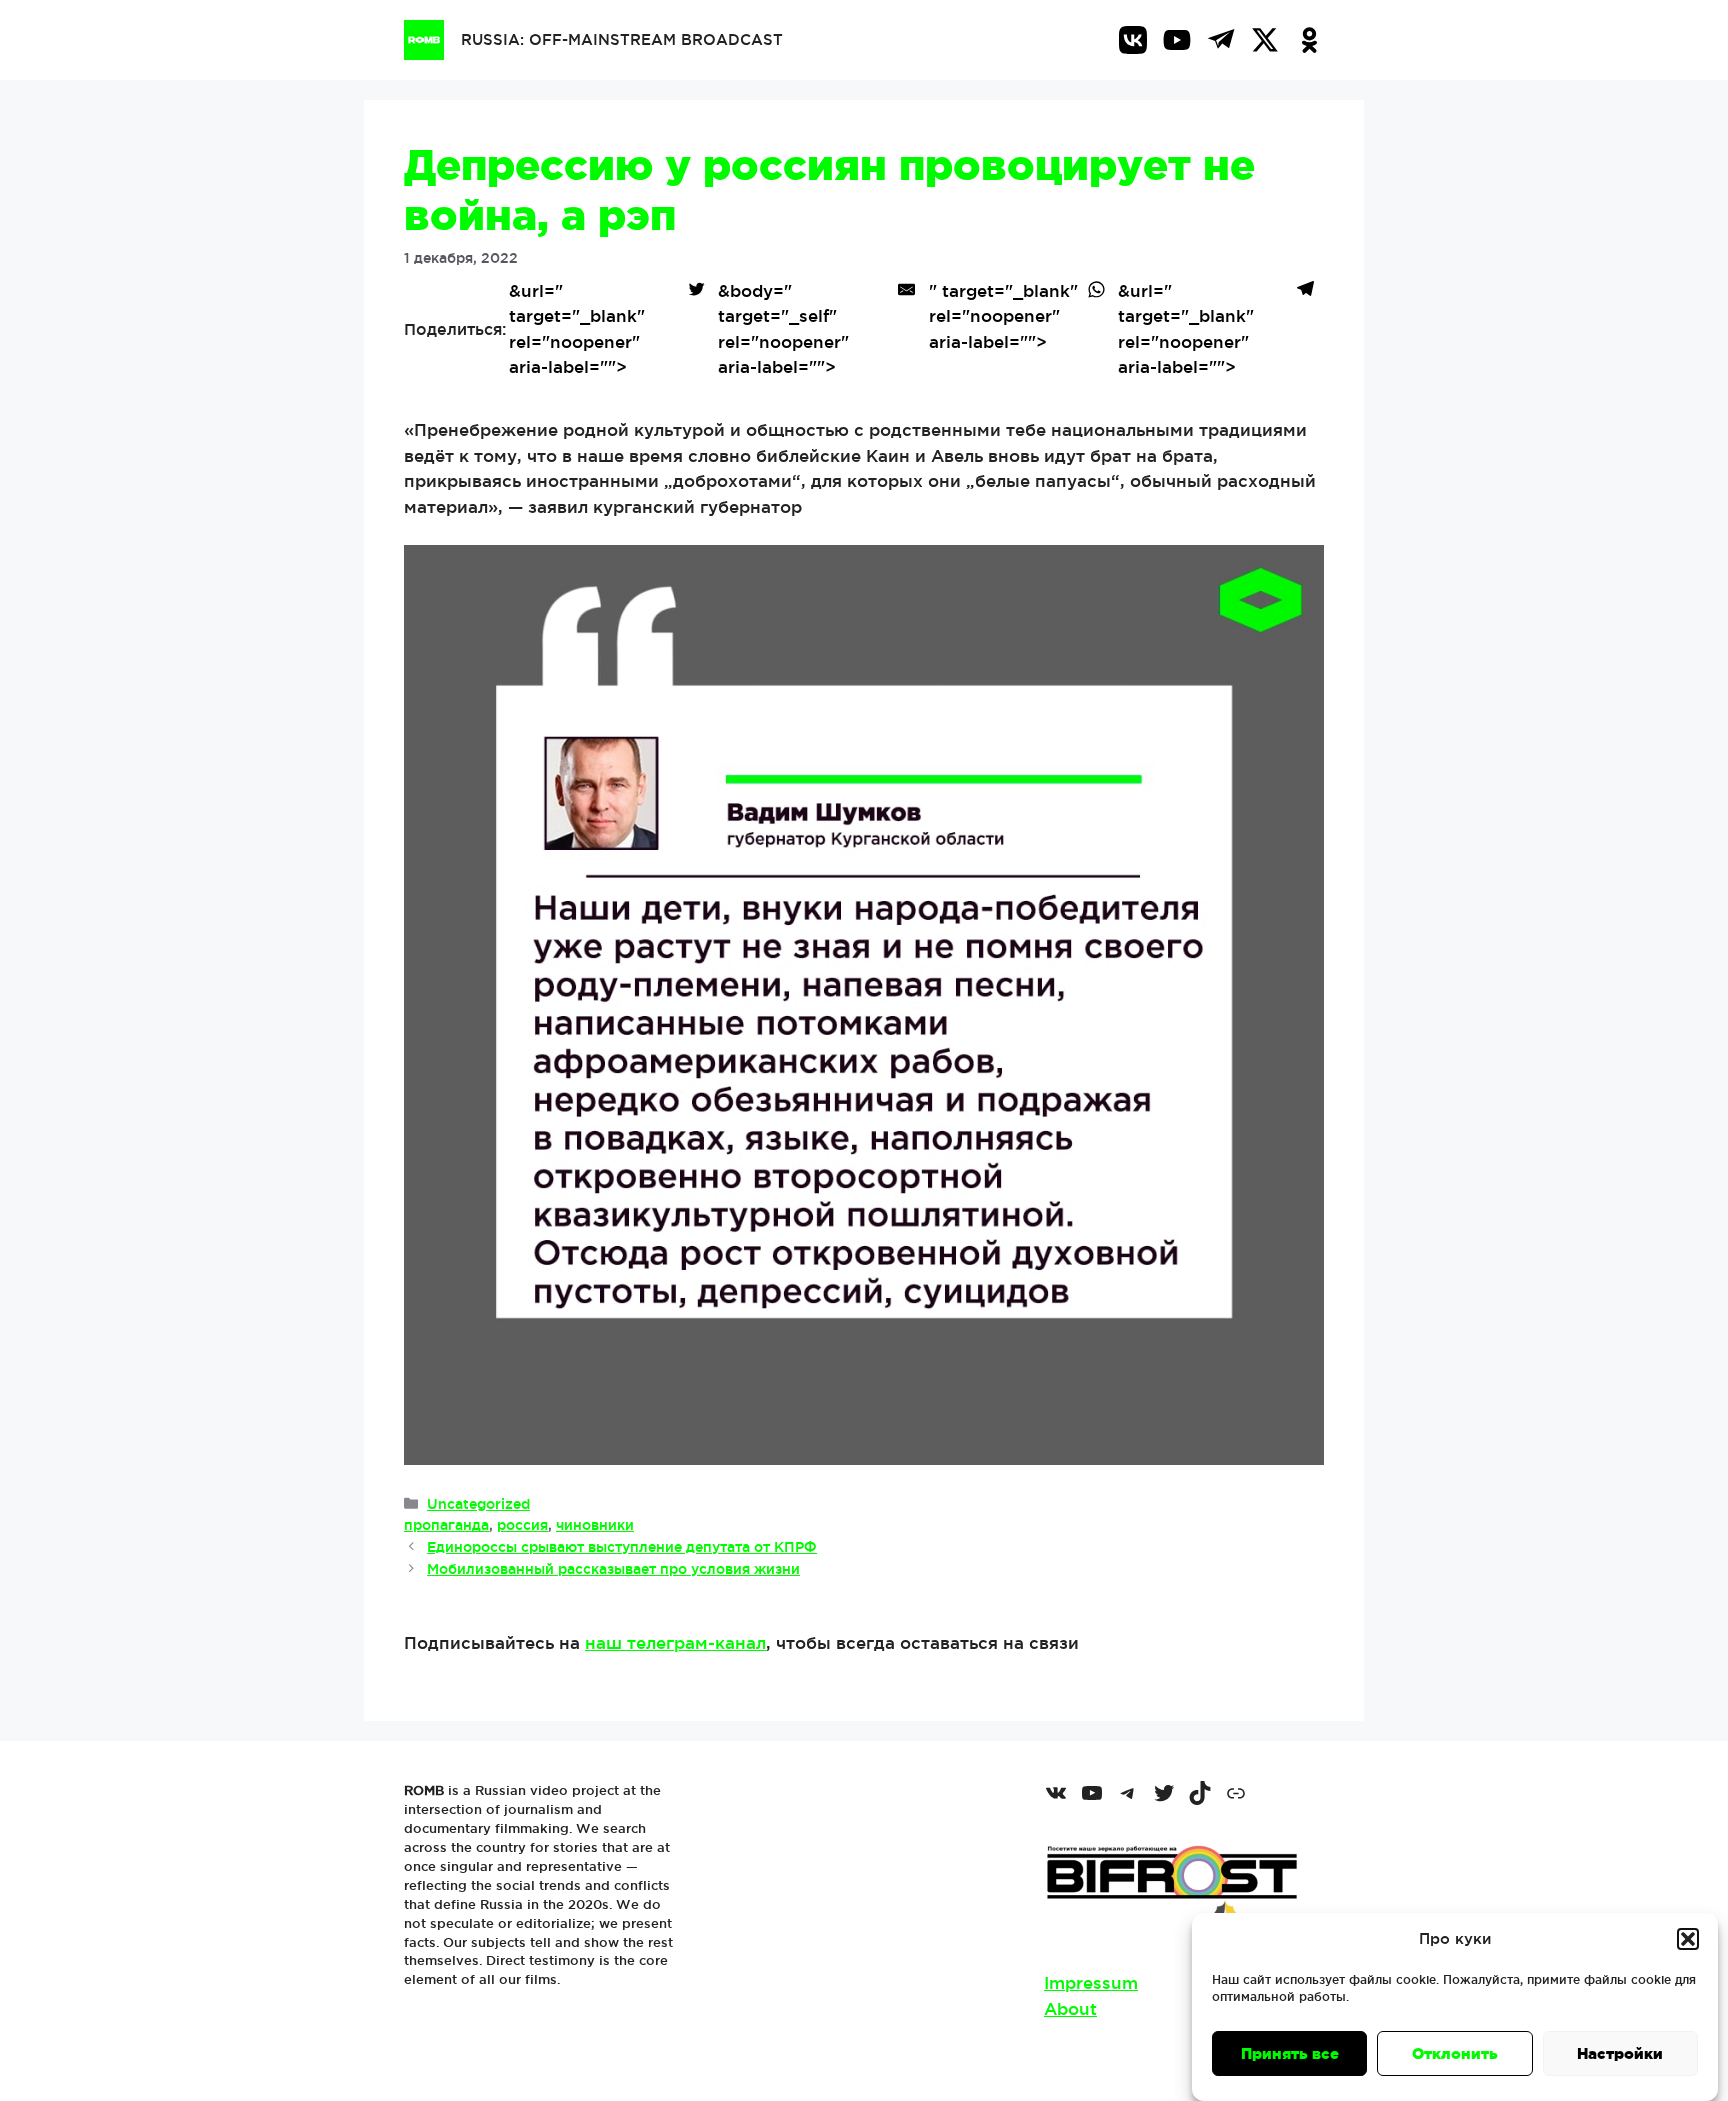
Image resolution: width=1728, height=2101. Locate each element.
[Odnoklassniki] (1309, 40)
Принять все (1290, 2053)
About (1070, 2008)
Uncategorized (478, 1504)
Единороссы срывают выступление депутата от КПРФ (622, 1547)
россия (522, 1525)
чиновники (595, 1525)
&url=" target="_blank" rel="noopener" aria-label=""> (577, 329)
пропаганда (446, 1525)
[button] (1688, 1939)
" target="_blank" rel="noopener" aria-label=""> (1003, 316)
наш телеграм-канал (675, 1642)
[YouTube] (1177, 40)
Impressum (1091, 1982)
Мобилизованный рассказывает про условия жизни (613, 1569)
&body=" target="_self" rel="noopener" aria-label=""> (783, 329)
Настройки (1620, 2053)
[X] (1265, 40)
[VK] (1133, 40)
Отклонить (1455, 2053)
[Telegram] (1221, 40)
